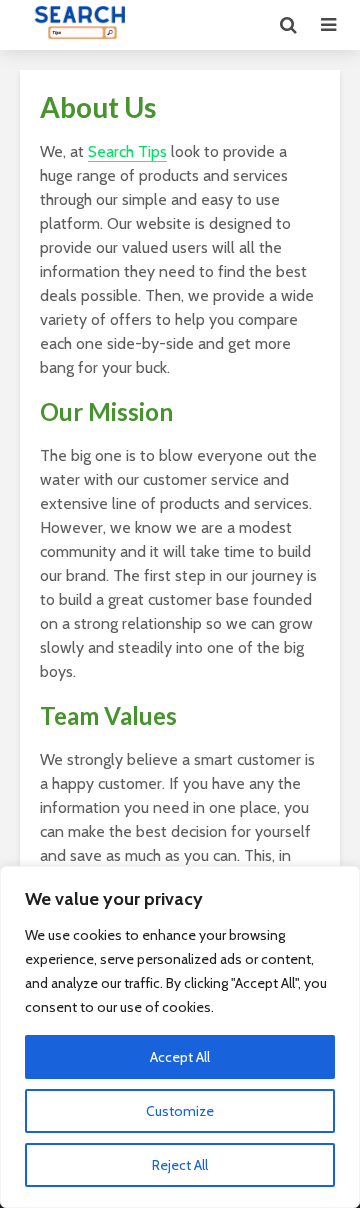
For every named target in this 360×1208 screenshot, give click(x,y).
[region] (180, 1037)
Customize (180, 1111)
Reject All (180, 1165)
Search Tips (127, 151)
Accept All (180, 1057)
